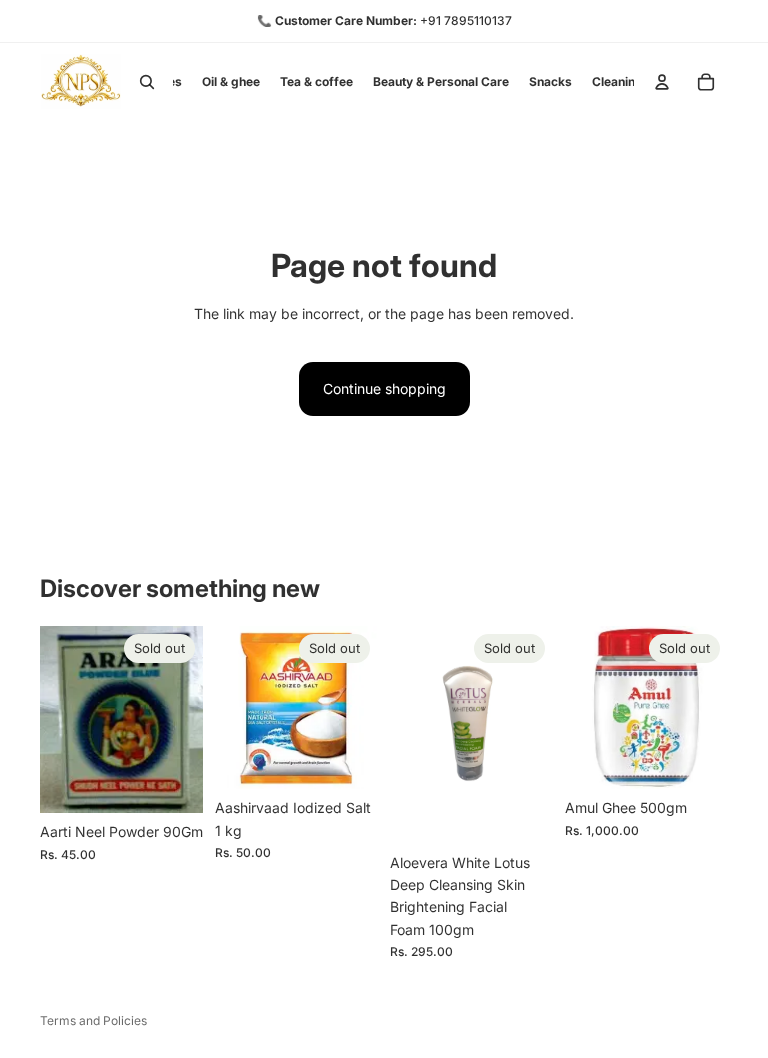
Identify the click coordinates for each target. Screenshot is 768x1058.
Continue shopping (384, 388)
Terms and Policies (93, 1020)
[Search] (147, 82)
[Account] (662, 82)
